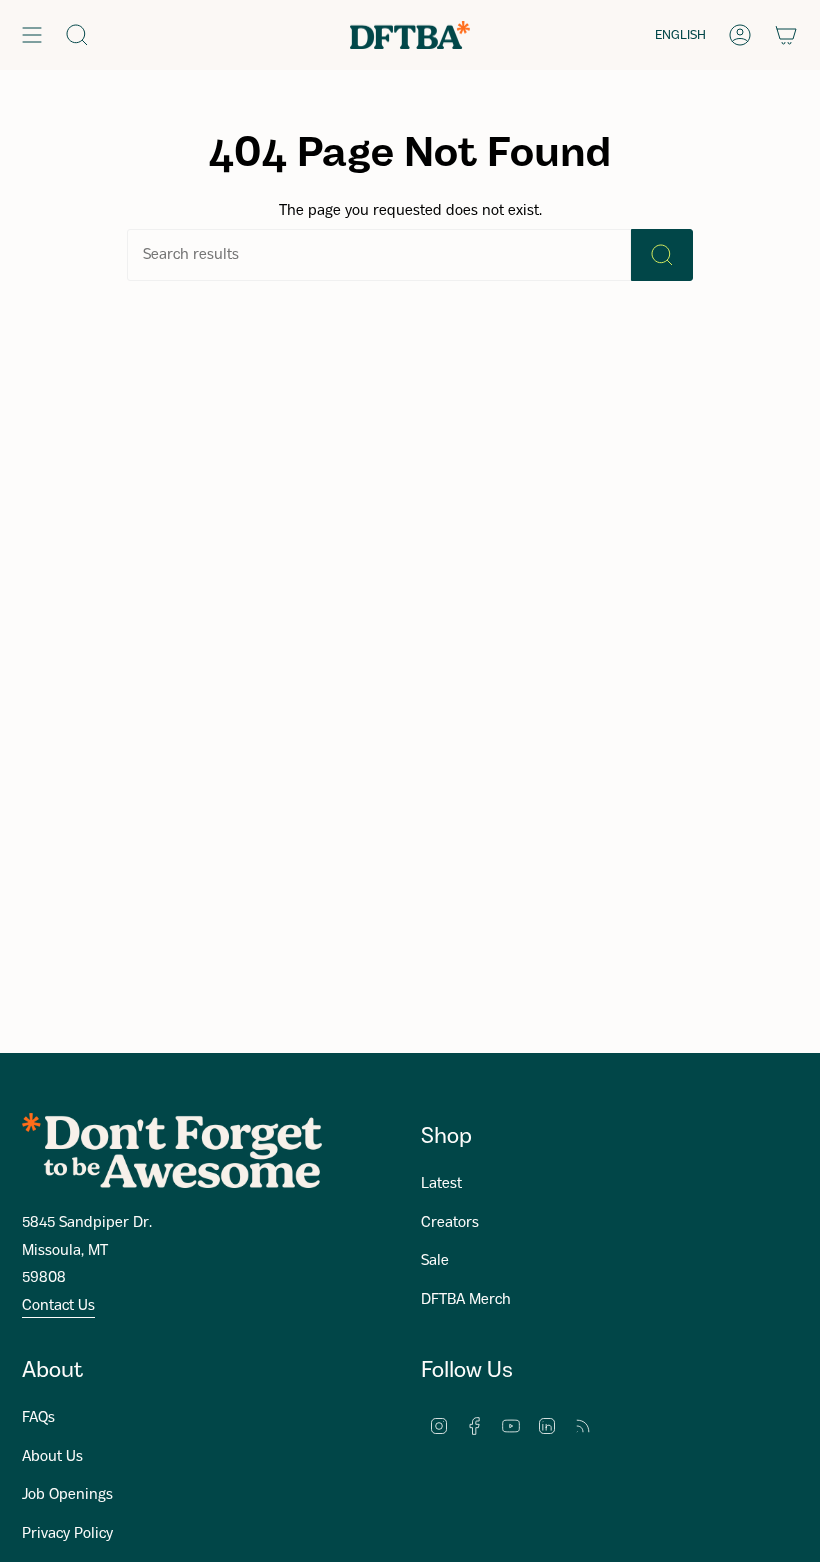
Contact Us (58, 1306)
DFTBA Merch (466, 1300)
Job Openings (67, 1495)
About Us (52, 1457)
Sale (435, 1261)
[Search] (662, 255)
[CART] (786, 35)
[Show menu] (32, 35)
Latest (441, 1184)
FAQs (38, 1418)
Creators (450, 1223)
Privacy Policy (67, 1534)
